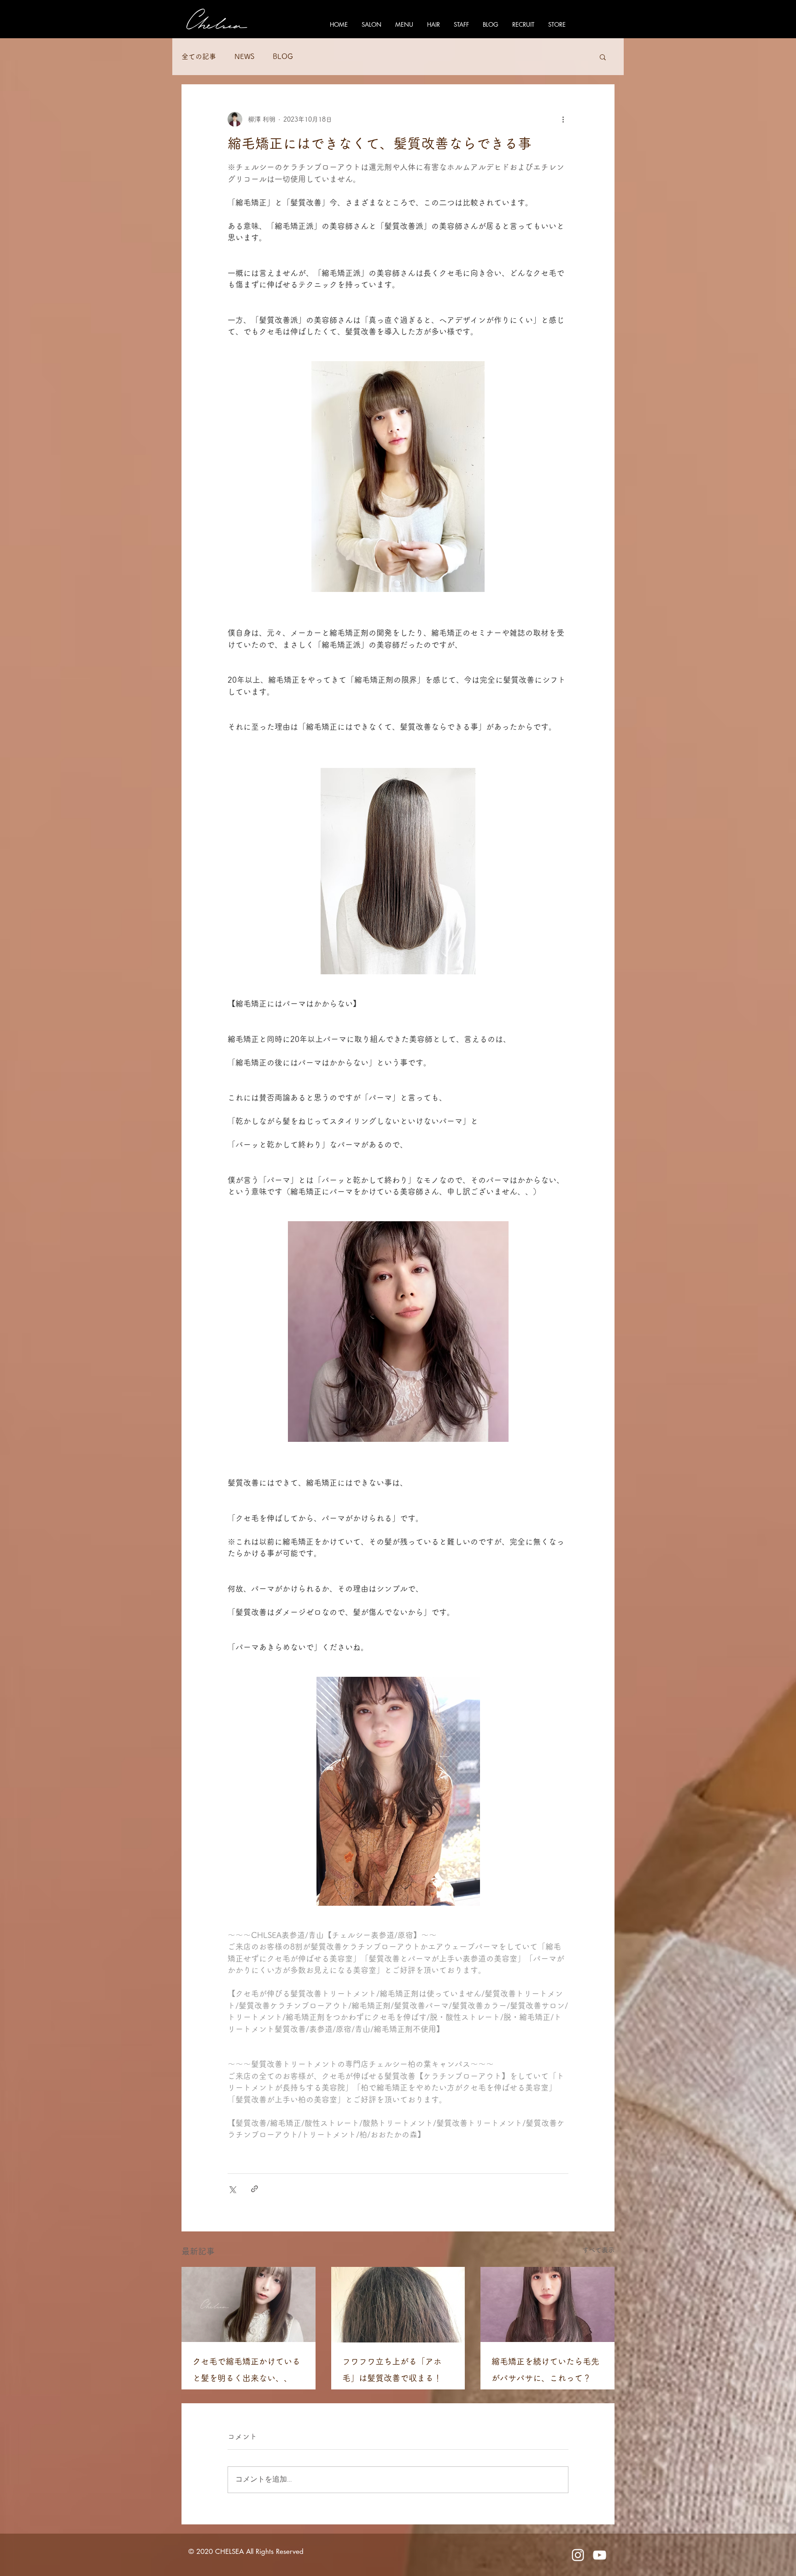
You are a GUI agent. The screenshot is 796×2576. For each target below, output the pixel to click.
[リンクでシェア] (255, 2189)
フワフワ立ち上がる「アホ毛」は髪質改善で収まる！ (392, 2370)
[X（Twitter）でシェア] (232, 2189)
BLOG (283, 56)
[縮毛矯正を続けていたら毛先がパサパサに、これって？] (547, 2304)
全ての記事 (199, 56)
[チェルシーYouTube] (600, 2555)
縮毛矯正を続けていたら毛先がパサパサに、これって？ (545, 2370)
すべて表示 (598, 2250)
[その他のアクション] (563, 119)
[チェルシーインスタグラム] (578, 2555)
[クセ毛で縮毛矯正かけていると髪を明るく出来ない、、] (249, 2304)
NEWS (244, 56)
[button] (603, 57)
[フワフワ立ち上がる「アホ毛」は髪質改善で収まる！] (398, 2305)
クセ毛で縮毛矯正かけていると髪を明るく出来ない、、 (246, 2370)
